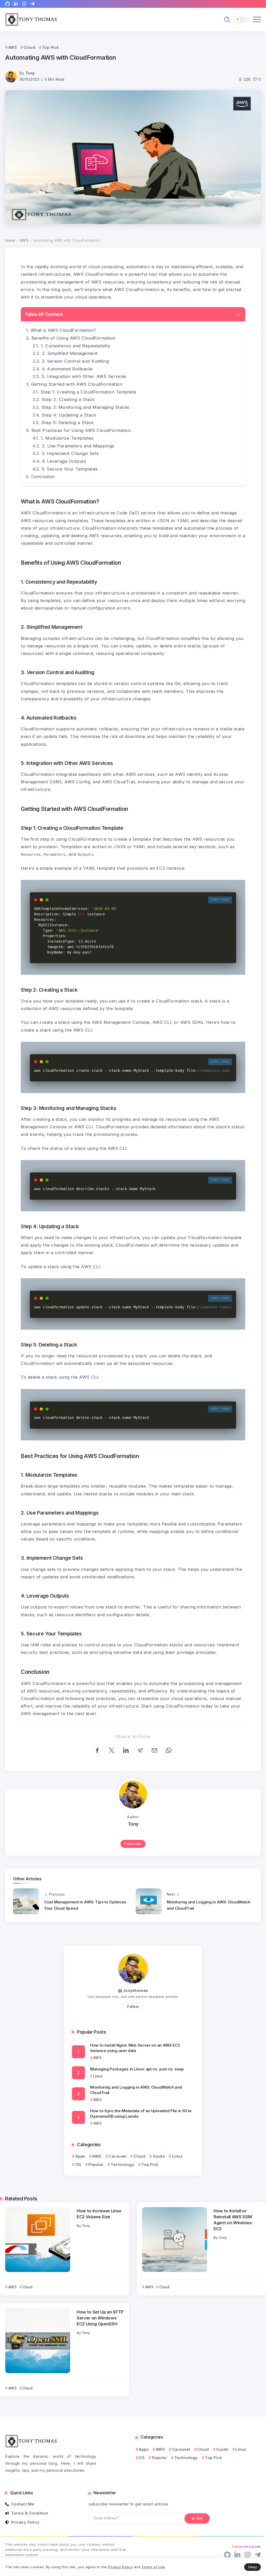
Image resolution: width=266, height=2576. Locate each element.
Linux (177, 2156)
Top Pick (150, 2164)
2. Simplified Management (70, 353)
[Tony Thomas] (31, 19)
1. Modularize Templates (67, 438)
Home (10, 240)
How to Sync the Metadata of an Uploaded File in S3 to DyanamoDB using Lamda (141, 2114)
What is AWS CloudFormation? (63, 330)
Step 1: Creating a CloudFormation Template (88, 392)
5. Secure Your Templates (70, 469)
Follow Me (133, 1844)
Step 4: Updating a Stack (69, 415)
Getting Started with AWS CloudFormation (77, 384)
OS (78, 2164)
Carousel (118, 2156)
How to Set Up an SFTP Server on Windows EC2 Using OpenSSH (100, 2318)
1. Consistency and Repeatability (76, 346)
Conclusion (43, 476)
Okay (252, 2567)
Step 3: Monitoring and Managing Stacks (85, 407)
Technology (122, 2164)
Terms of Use (153, 2567)
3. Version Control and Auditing (75, 361)
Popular (96, 2164)
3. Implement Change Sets (70, 453)
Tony (30, 73)
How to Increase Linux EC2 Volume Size (99, 2214)
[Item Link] (38, 2240)
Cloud (140, 2156)
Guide (159, 2156)
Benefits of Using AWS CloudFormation (74, 338)
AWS (24, 240)
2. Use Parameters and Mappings (78, 446)
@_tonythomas (133, 1990)
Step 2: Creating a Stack (68, 399)
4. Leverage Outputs (64, 461)
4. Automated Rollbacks (67, 369)
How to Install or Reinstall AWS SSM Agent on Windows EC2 (233, 2220)
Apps (80, 2156)
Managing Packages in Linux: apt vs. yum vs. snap (137, 2069)
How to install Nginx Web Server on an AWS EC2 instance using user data (135, 2048)
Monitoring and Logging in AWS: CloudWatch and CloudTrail (136, 2090)
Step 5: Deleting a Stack (68, 423)
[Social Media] (8, 4)
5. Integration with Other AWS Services (84, 376)
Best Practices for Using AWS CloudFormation (81, 430)
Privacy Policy (120, 2567)
